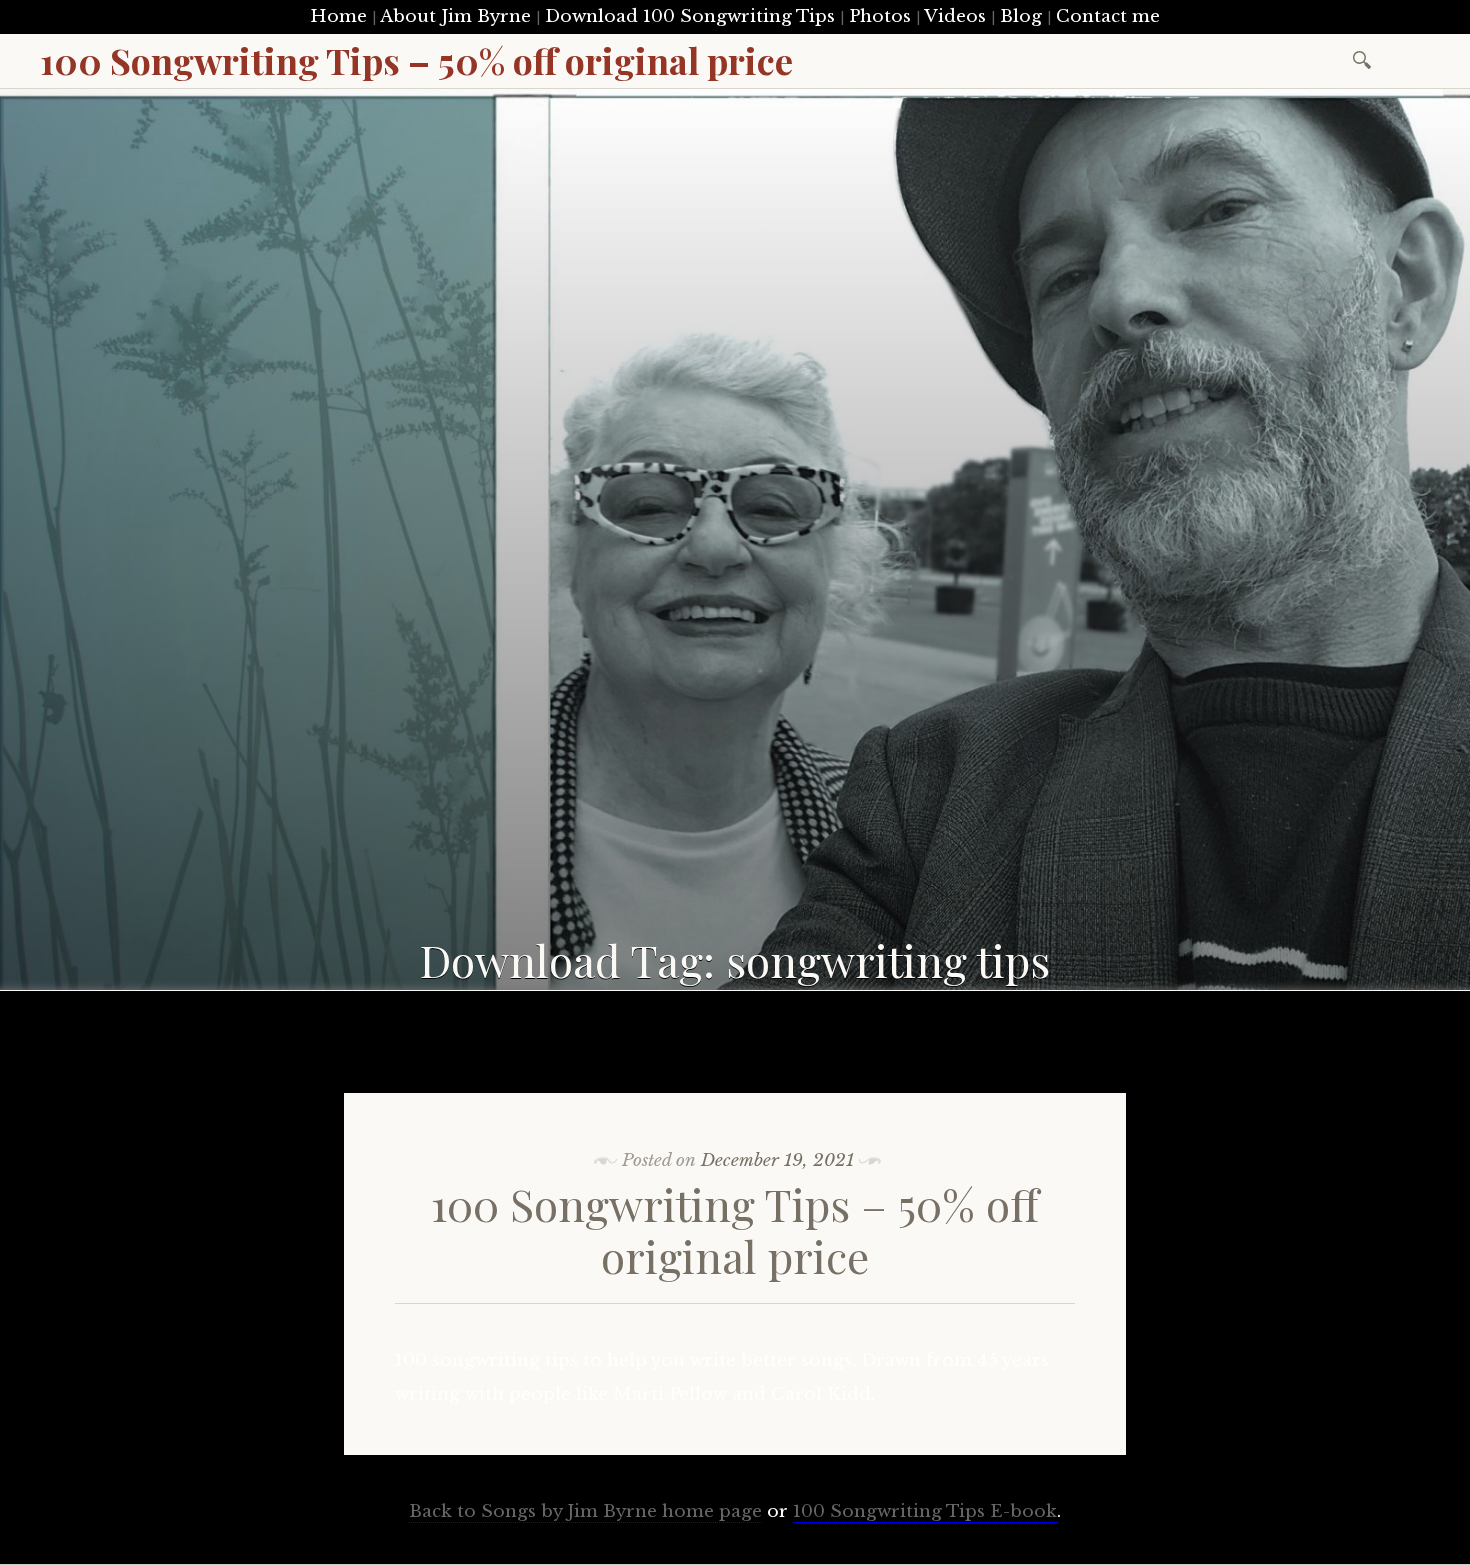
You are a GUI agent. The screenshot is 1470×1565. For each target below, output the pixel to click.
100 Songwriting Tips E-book (925, 1511)
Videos (955, 16)
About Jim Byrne (455, 16)
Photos (880, 16)
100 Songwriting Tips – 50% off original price (735, 1230)
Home (338, 16)
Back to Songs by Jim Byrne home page (585, 1511)
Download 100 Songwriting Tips (690, 16)
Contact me (1108, 16)
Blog (1021, 16)
